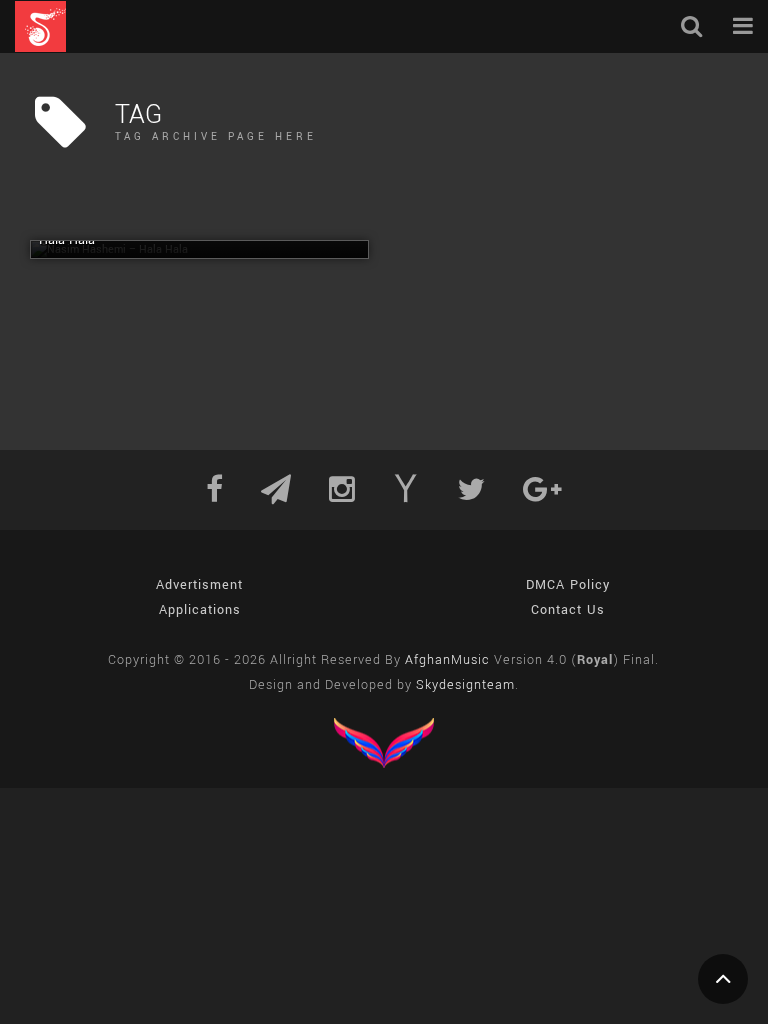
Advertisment (199, 585)
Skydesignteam (465, 685)
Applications (200, 610)
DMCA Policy (568, 585)
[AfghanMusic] (40, 26)
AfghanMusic (447, 660)
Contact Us (568, 610)
